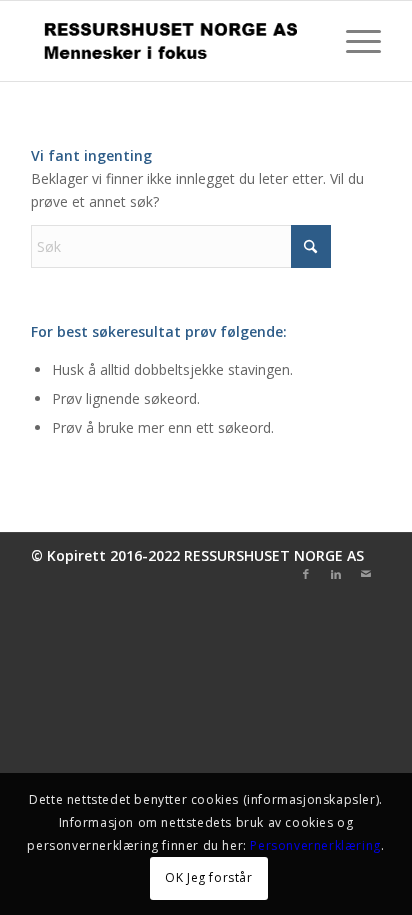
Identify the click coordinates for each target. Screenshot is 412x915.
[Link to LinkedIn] (336, 574)
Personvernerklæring (315, 845)
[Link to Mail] (366, 574)
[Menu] (353, 41)
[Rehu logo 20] (171, 41)
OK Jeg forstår (208, 877)
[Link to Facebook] (306, 574)
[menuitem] (353, 41)
